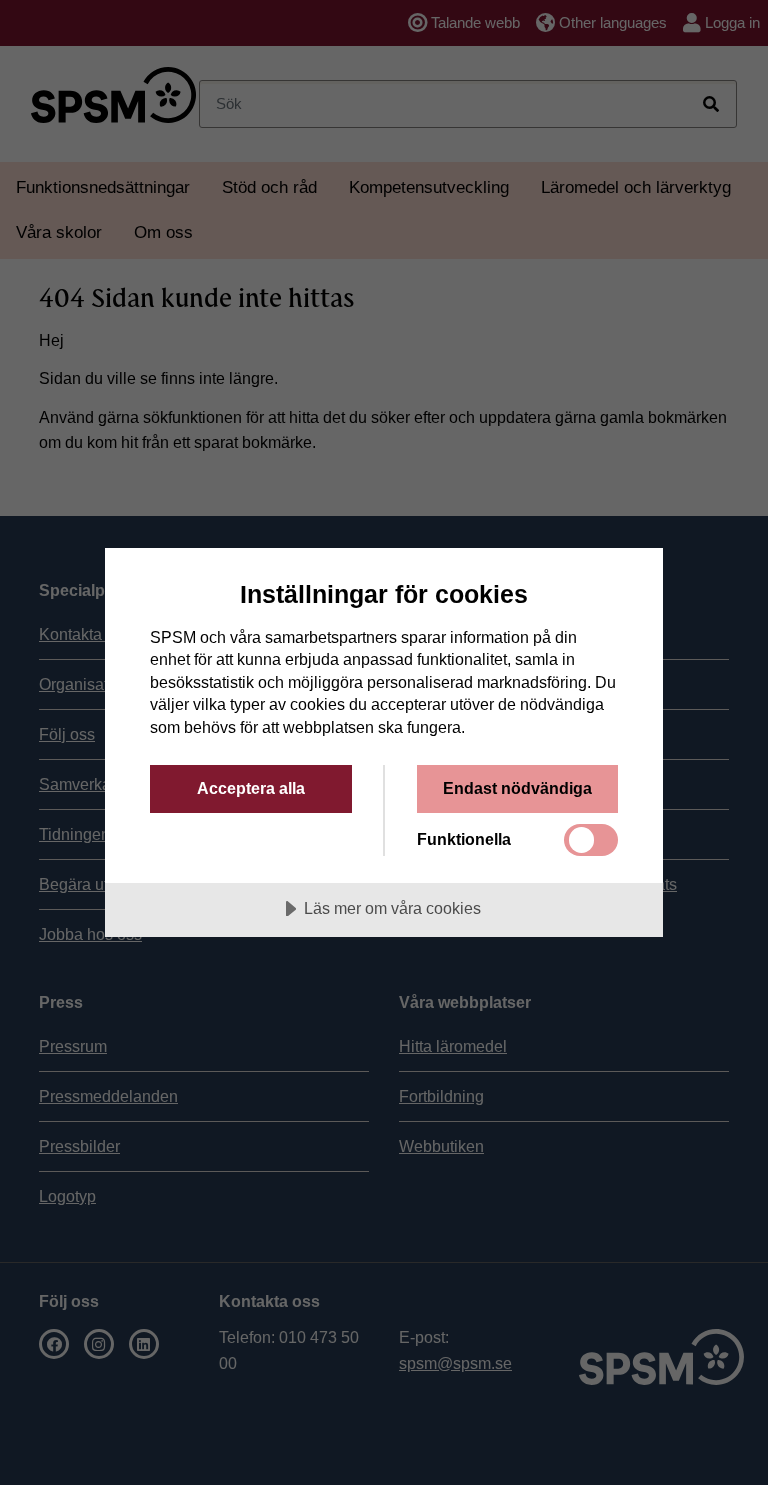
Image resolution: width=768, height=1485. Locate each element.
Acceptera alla (251, 788)
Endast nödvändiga (517, 788)
